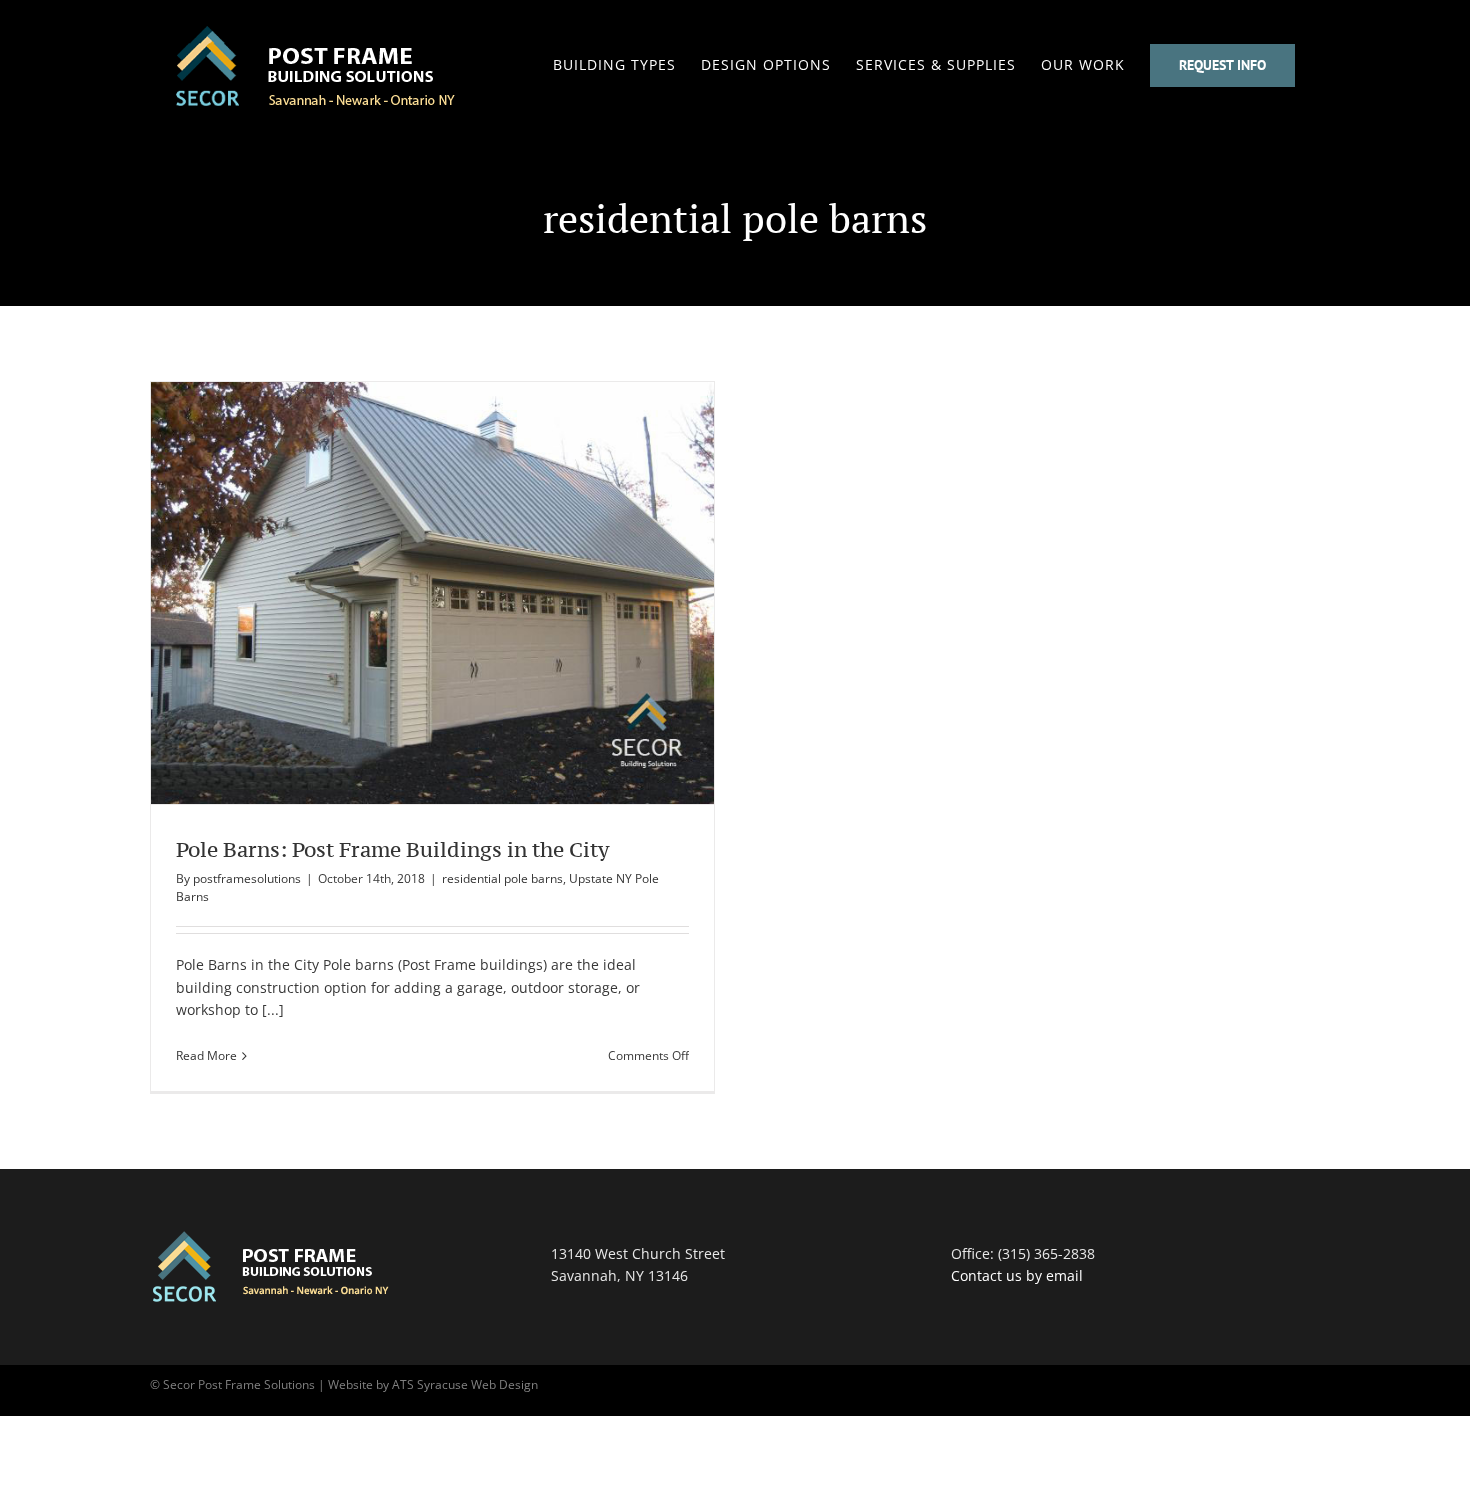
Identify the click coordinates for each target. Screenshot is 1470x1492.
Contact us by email (1017, 1275)
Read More (206, 1055)
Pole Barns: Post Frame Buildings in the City (396, 593)
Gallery (469, 593)
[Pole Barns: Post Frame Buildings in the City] (432, 593)
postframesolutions (247, 878)
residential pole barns (502, 878)
